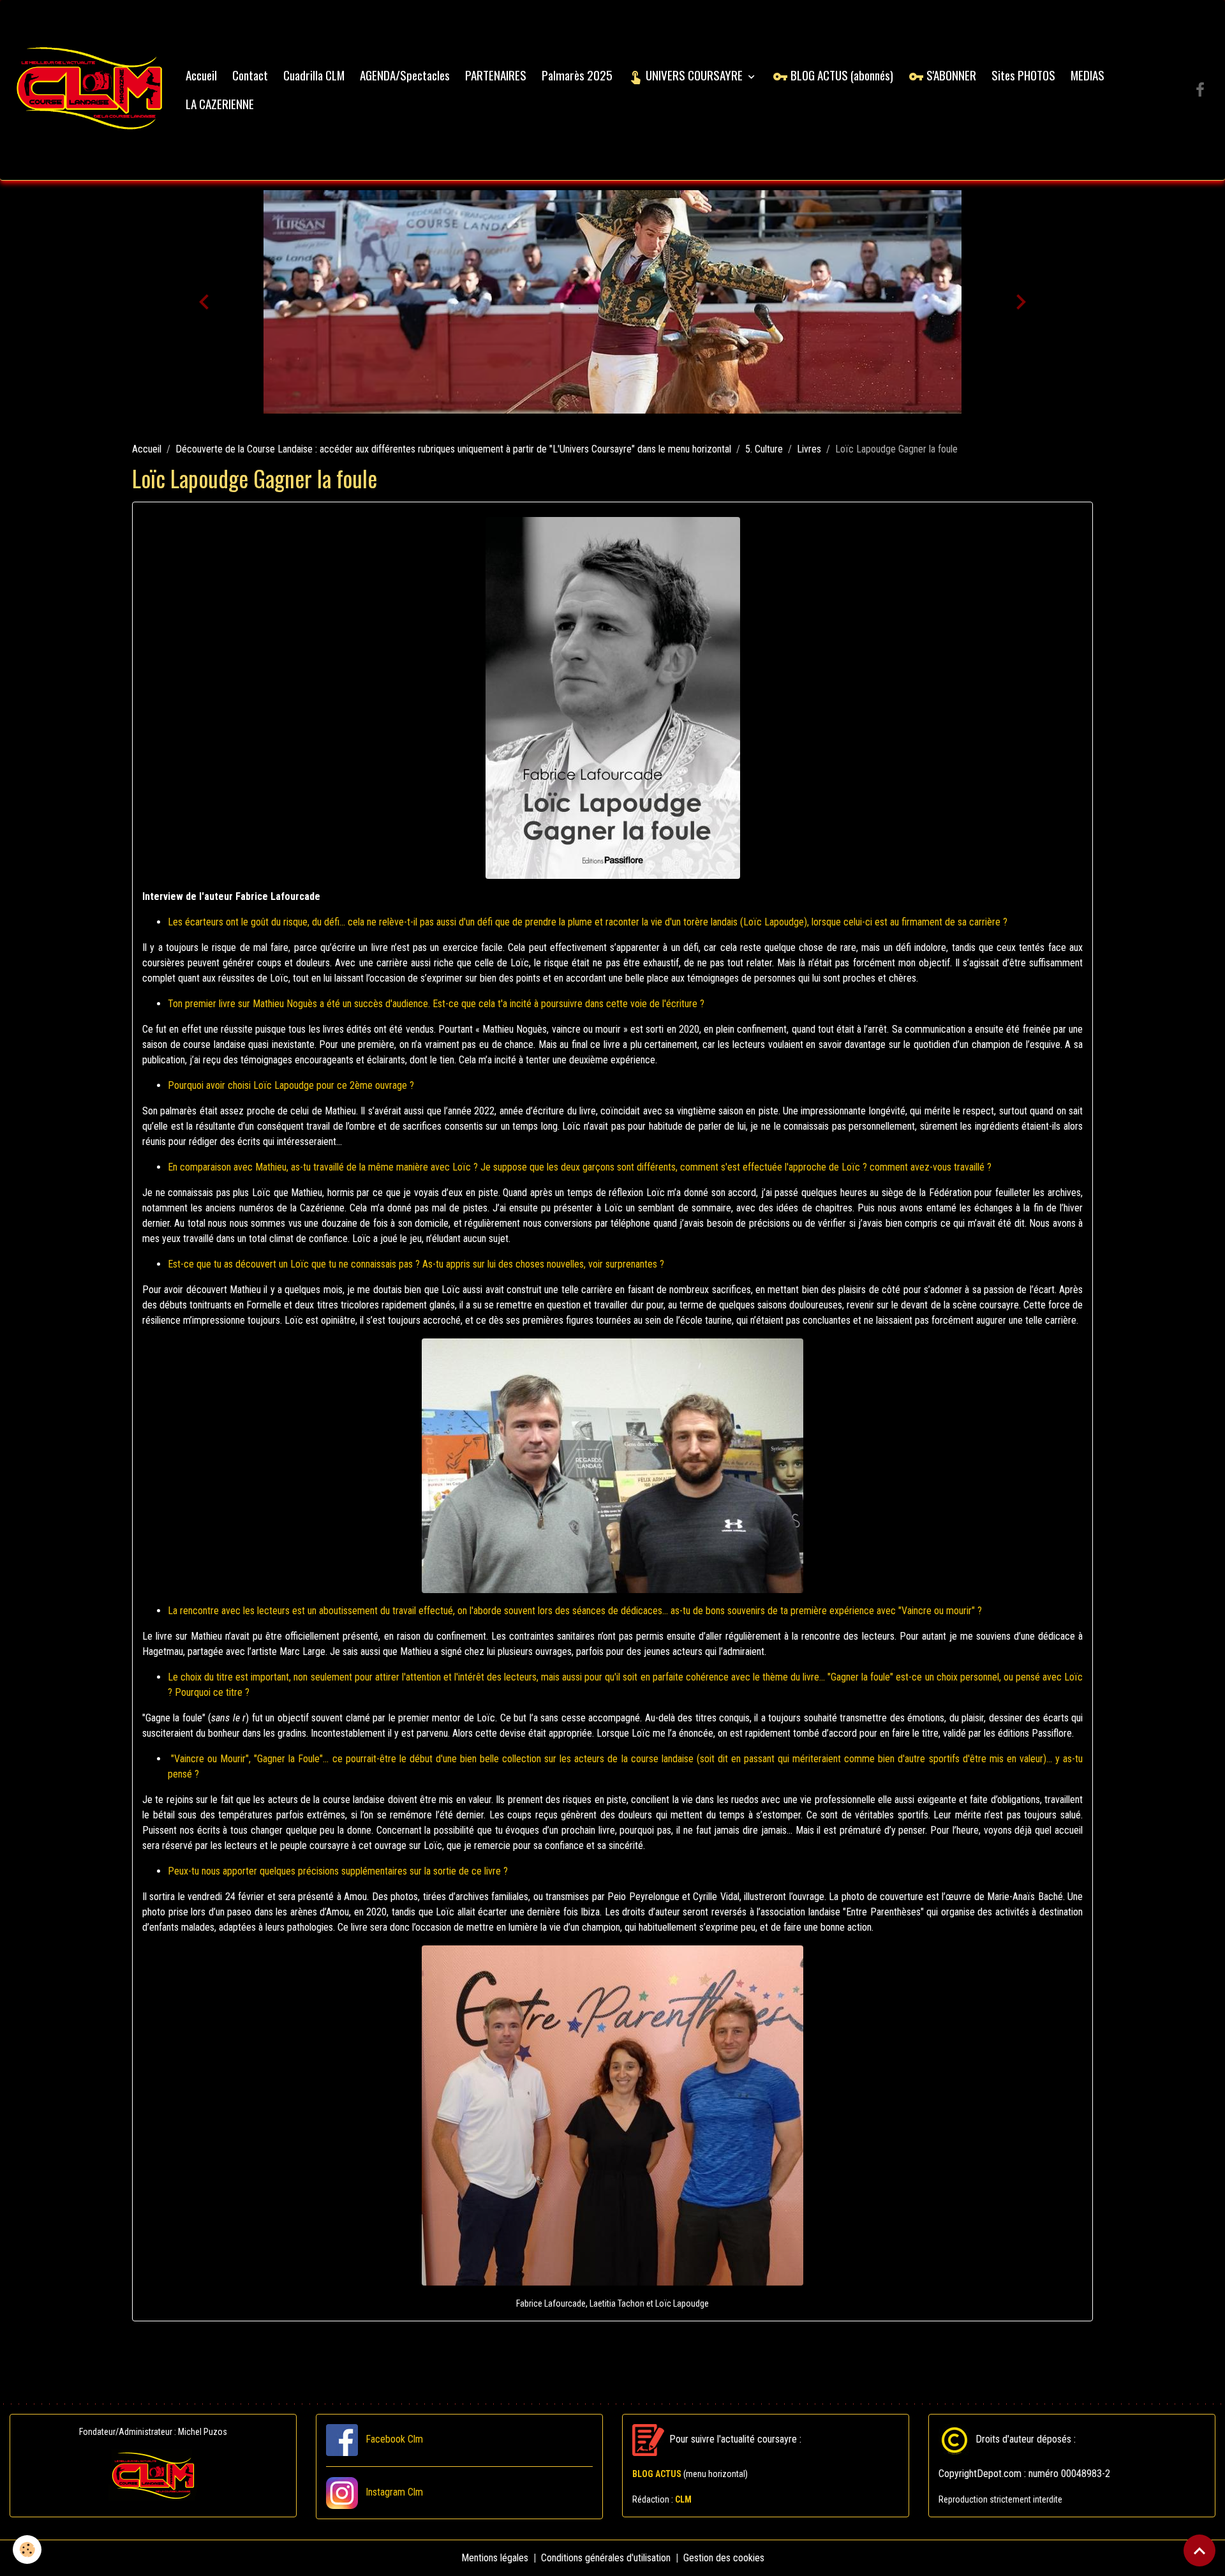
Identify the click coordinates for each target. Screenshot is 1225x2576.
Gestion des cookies (724, 2558)
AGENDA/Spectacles (405, 75)
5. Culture (764, 449)
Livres (809, 449)
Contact (250, 75)
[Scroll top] (1199, 2550)
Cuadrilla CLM (314, 75)
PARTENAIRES (496, 75)
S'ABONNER (950, 75)
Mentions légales (495, 2558)
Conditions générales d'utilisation (606, 2558)
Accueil (201, 75)
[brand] (90, 90)
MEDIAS (1088, 75)
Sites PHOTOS (1023, 75)
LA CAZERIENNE (220, 104)
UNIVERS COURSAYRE (694, 75)
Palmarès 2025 (577, 75)
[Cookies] (27, 2550)
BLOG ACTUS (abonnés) (841, 75)
